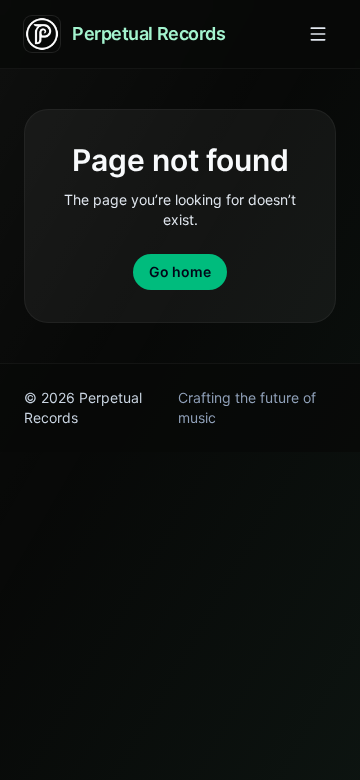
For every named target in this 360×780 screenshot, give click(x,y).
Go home (180, 271)
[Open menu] (318, 34)
